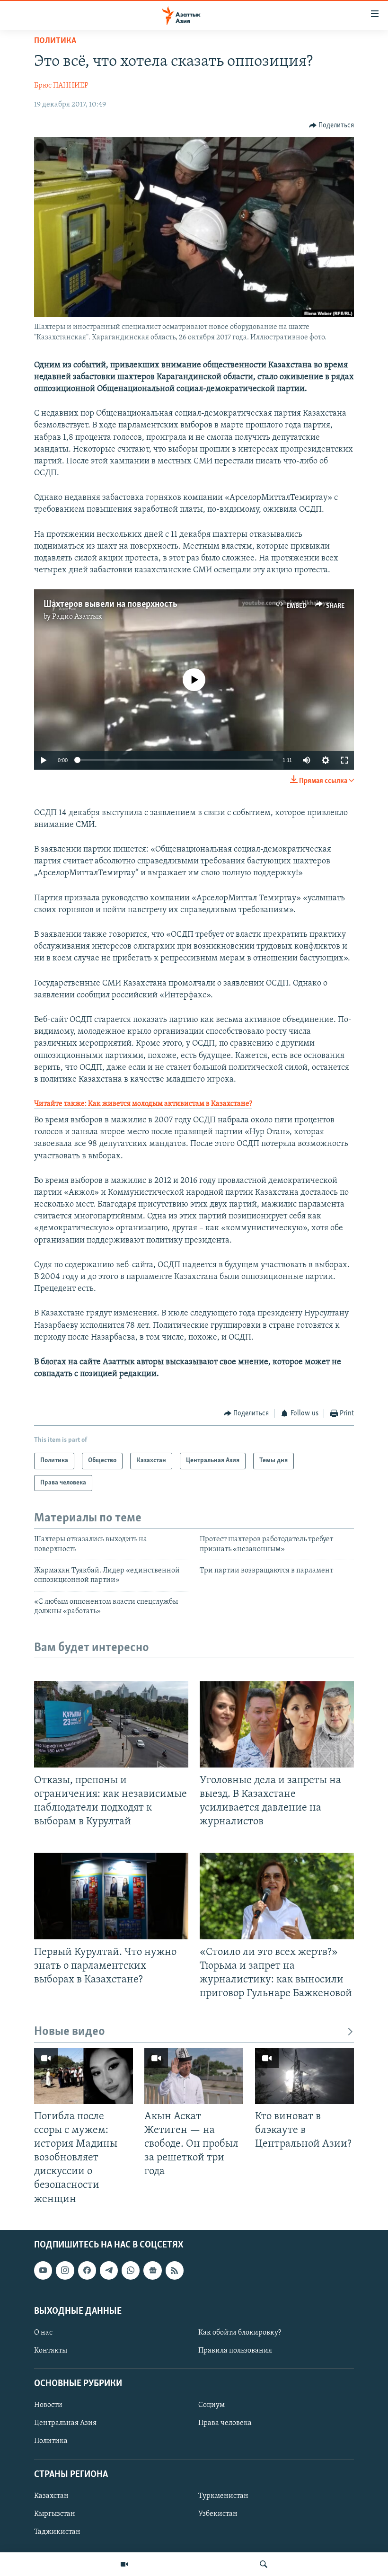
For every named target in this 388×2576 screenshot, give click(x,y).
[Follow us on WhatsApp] (131, 2270)
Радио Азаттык (77, 617)
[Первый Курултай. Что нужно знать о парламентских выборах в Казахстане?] (111, 1896)
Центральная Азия (65, 2423)
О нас (43, 2333)
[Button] (332, 125)
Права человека (225, 2423)
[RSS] (175, 2270)
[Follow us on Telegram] (109, 2270)
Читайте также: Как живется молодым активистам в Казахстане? (143, 1104)
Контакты (51, 2351)
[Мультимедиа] (124, 2564)
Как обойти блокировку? (240, 2333)
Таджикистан (57, 2532)
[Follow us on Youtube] (43, 2270)
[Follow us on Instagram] (65, 2270)
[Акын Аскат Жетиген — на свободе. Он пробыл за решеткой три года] (194, 2076)
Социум (212, 2405)
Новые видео (70, 2032)
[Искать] (264, 2564)
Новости (48, 2405)
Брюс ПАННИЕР (61, 86)
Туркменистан (223, 2496)
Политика (55, 41)
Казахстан (51, 2496)
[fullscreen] (344, 760)
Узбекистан (218, 2514)
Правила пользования (235, 2351)
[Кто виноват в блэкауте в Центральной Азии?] (304, 2076)
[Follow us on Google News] (152, 2270)
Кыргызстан (55, 2514)
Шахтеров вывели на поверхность (110, 604)
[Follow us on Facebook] (87, 2270)
